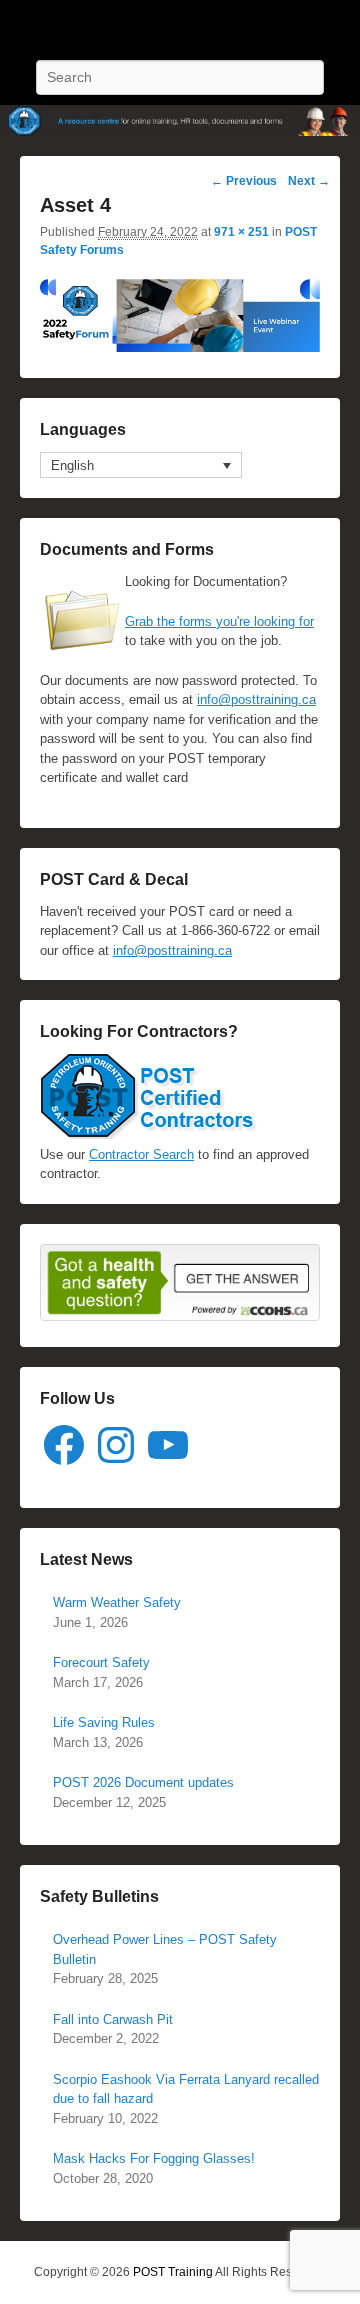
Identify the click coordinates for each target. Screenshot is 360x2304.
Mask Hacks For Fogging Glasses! (154, 2158)
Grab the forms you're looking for (219, 621)
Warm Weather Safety (117, 1602)
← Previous (244, 181)
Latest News (86, 1559)
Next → (309, 181)
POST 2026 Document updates (143, 1782)
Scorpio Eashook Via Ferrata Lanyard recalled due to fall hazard (186, 2089)
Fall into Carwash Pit (113, 2019)
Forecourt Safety (101, 1662)
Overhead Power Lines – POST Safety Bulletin (165, 1949)
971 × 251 (241, 232)
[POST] (180, 120)
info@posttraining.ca (256, 699)
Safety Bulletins (99, 1896)
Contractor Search (141, 1154)
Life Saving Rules (104, 1722)
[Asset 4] (180, 347)
